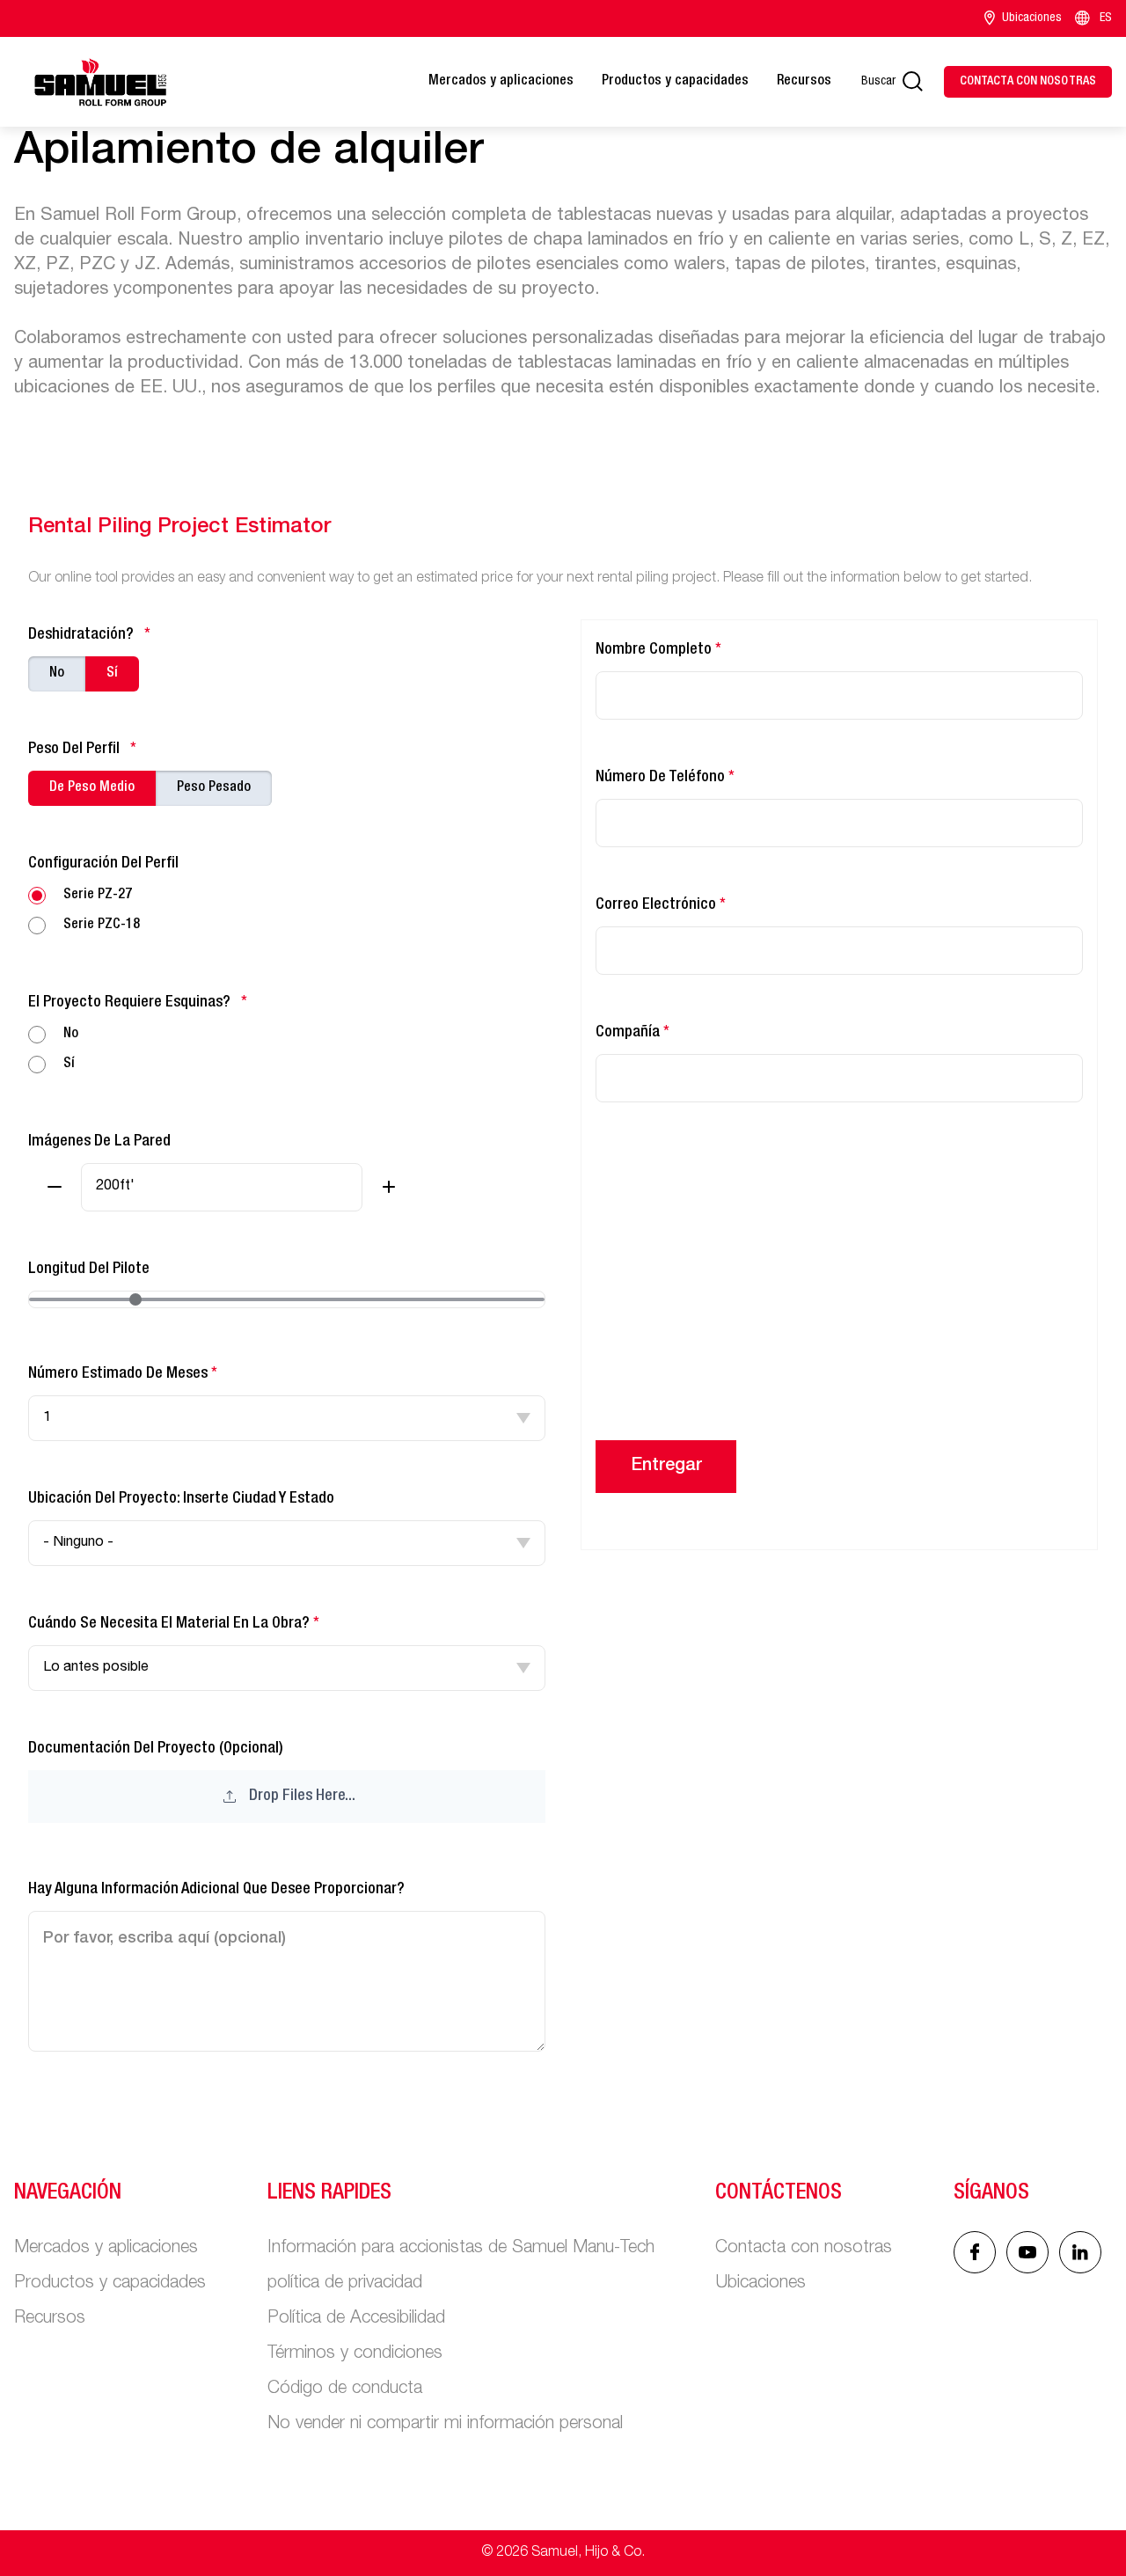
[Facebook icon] (975, 2252)
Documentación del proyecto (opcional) (192, 1773)
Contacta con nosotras (804, 2249)
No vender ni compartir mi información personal (445, 2425)
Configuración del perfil (103, 864)
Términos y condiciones (355, 2354)
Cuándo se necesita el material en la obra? (174, 1624)
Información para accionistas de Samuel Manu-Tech (461, 2249)
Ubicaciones (1032, 18)
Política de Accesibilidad (356, 2319)
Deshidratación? (89, 635)
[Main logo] (100, 82)
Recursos (804, 82)
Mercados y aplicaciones (501, 82)
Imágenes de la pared (99, 1142)
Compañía (632, 1033)
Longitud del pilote (89, 1270)
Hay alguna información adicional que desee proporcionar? (216, 1890)
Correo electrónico (661, 905)
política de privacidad (345, 2284)
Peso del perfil (82, 750)
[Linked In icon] (1027, 2252)
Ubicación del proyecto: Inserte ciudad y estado (181, 1499)
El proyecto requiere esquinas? (138, 1003)
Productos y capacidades (675, 82)
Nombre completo (658, 650)
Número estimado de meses (123, 1374)
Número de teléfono (665, 778)
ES (1106, 18)
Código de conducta (345, 2389)
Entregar (666, 1467)
